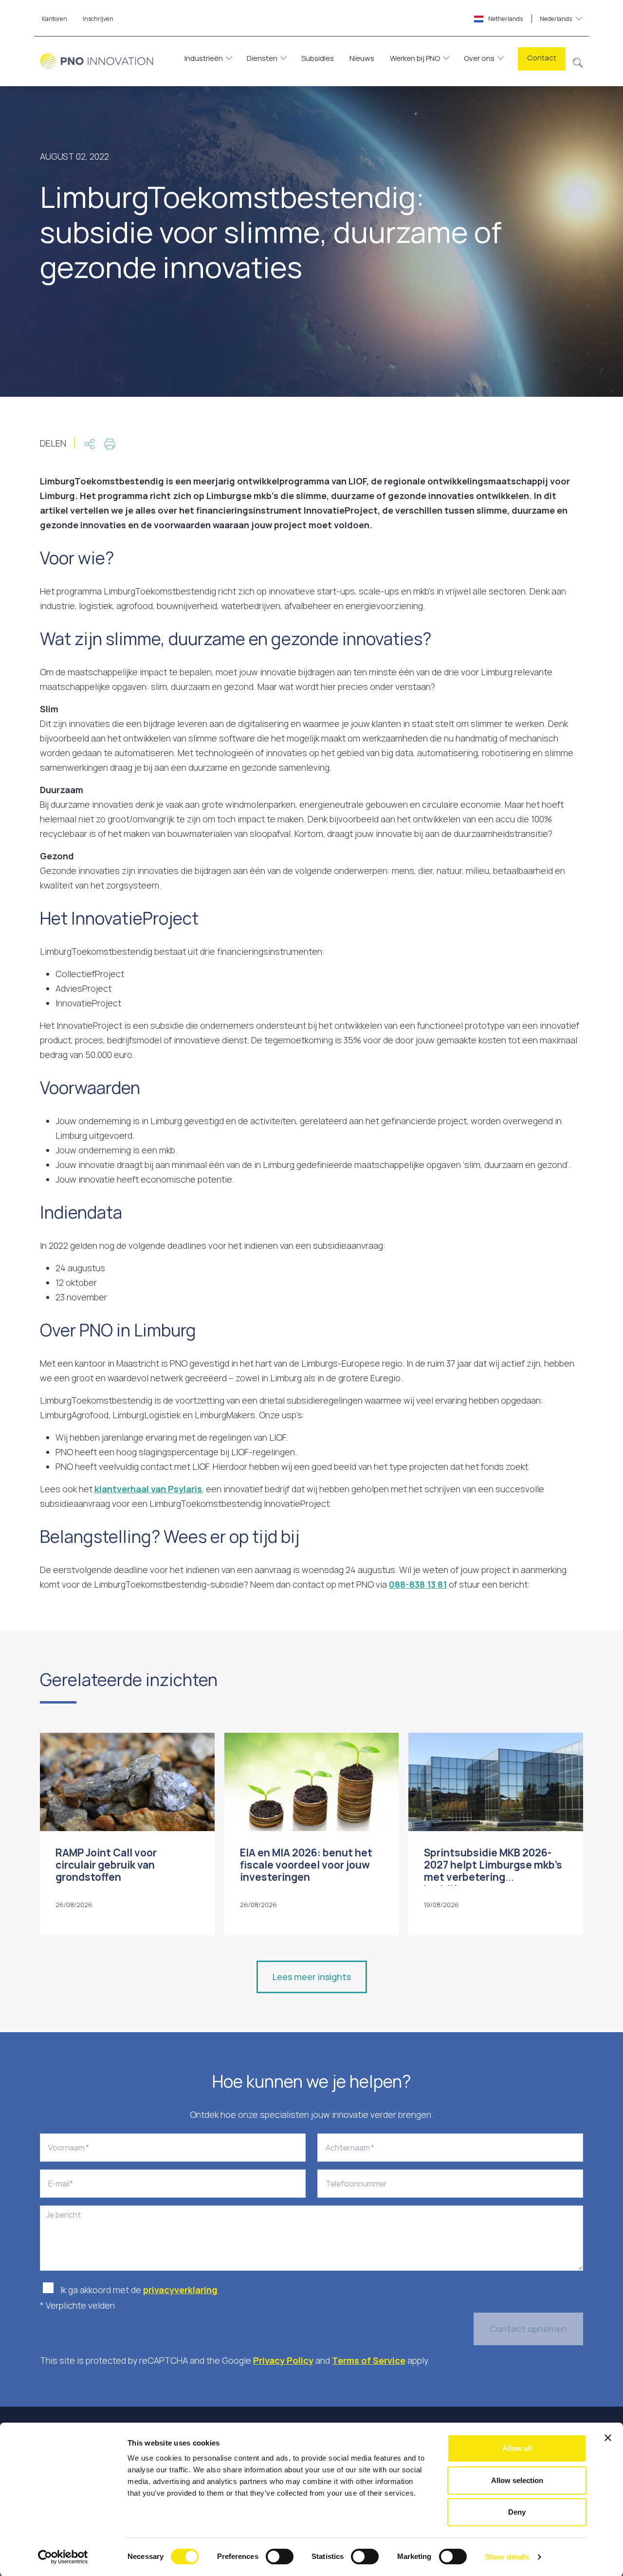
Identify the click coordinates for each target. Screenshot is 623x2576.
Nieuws (362, 58)
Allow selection (517, 2480)
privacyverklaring (181, 2290)
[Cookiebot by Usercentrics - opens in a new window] (63, 2557)
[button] (578, 61)
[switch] (280, 2557)
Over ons (479, 58)
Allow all (517, 2448)
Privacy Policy (283, 2360)
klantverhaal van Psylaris (148, 1489)
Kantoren (55, 19)
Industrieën (204, 58)
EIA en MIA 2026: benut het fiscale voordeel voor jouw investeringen (306, 1865)
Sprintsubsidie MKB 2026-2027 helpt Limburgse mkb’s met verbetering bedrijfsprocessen (493, 1871)
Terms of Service (369, 2360)
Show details (507, 2557)
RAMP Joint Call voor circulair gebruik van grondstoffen (106, 1865)
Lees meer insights (312, 1977)
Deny (517, 2512)
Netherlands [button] (530, 19)
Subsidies (318, 58)
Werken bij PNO (415, 58)
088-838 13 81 (418, 1584)
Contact (542, 58)
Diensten (262, 58)
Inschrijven (98, 19)
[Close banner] (608, 2438)
